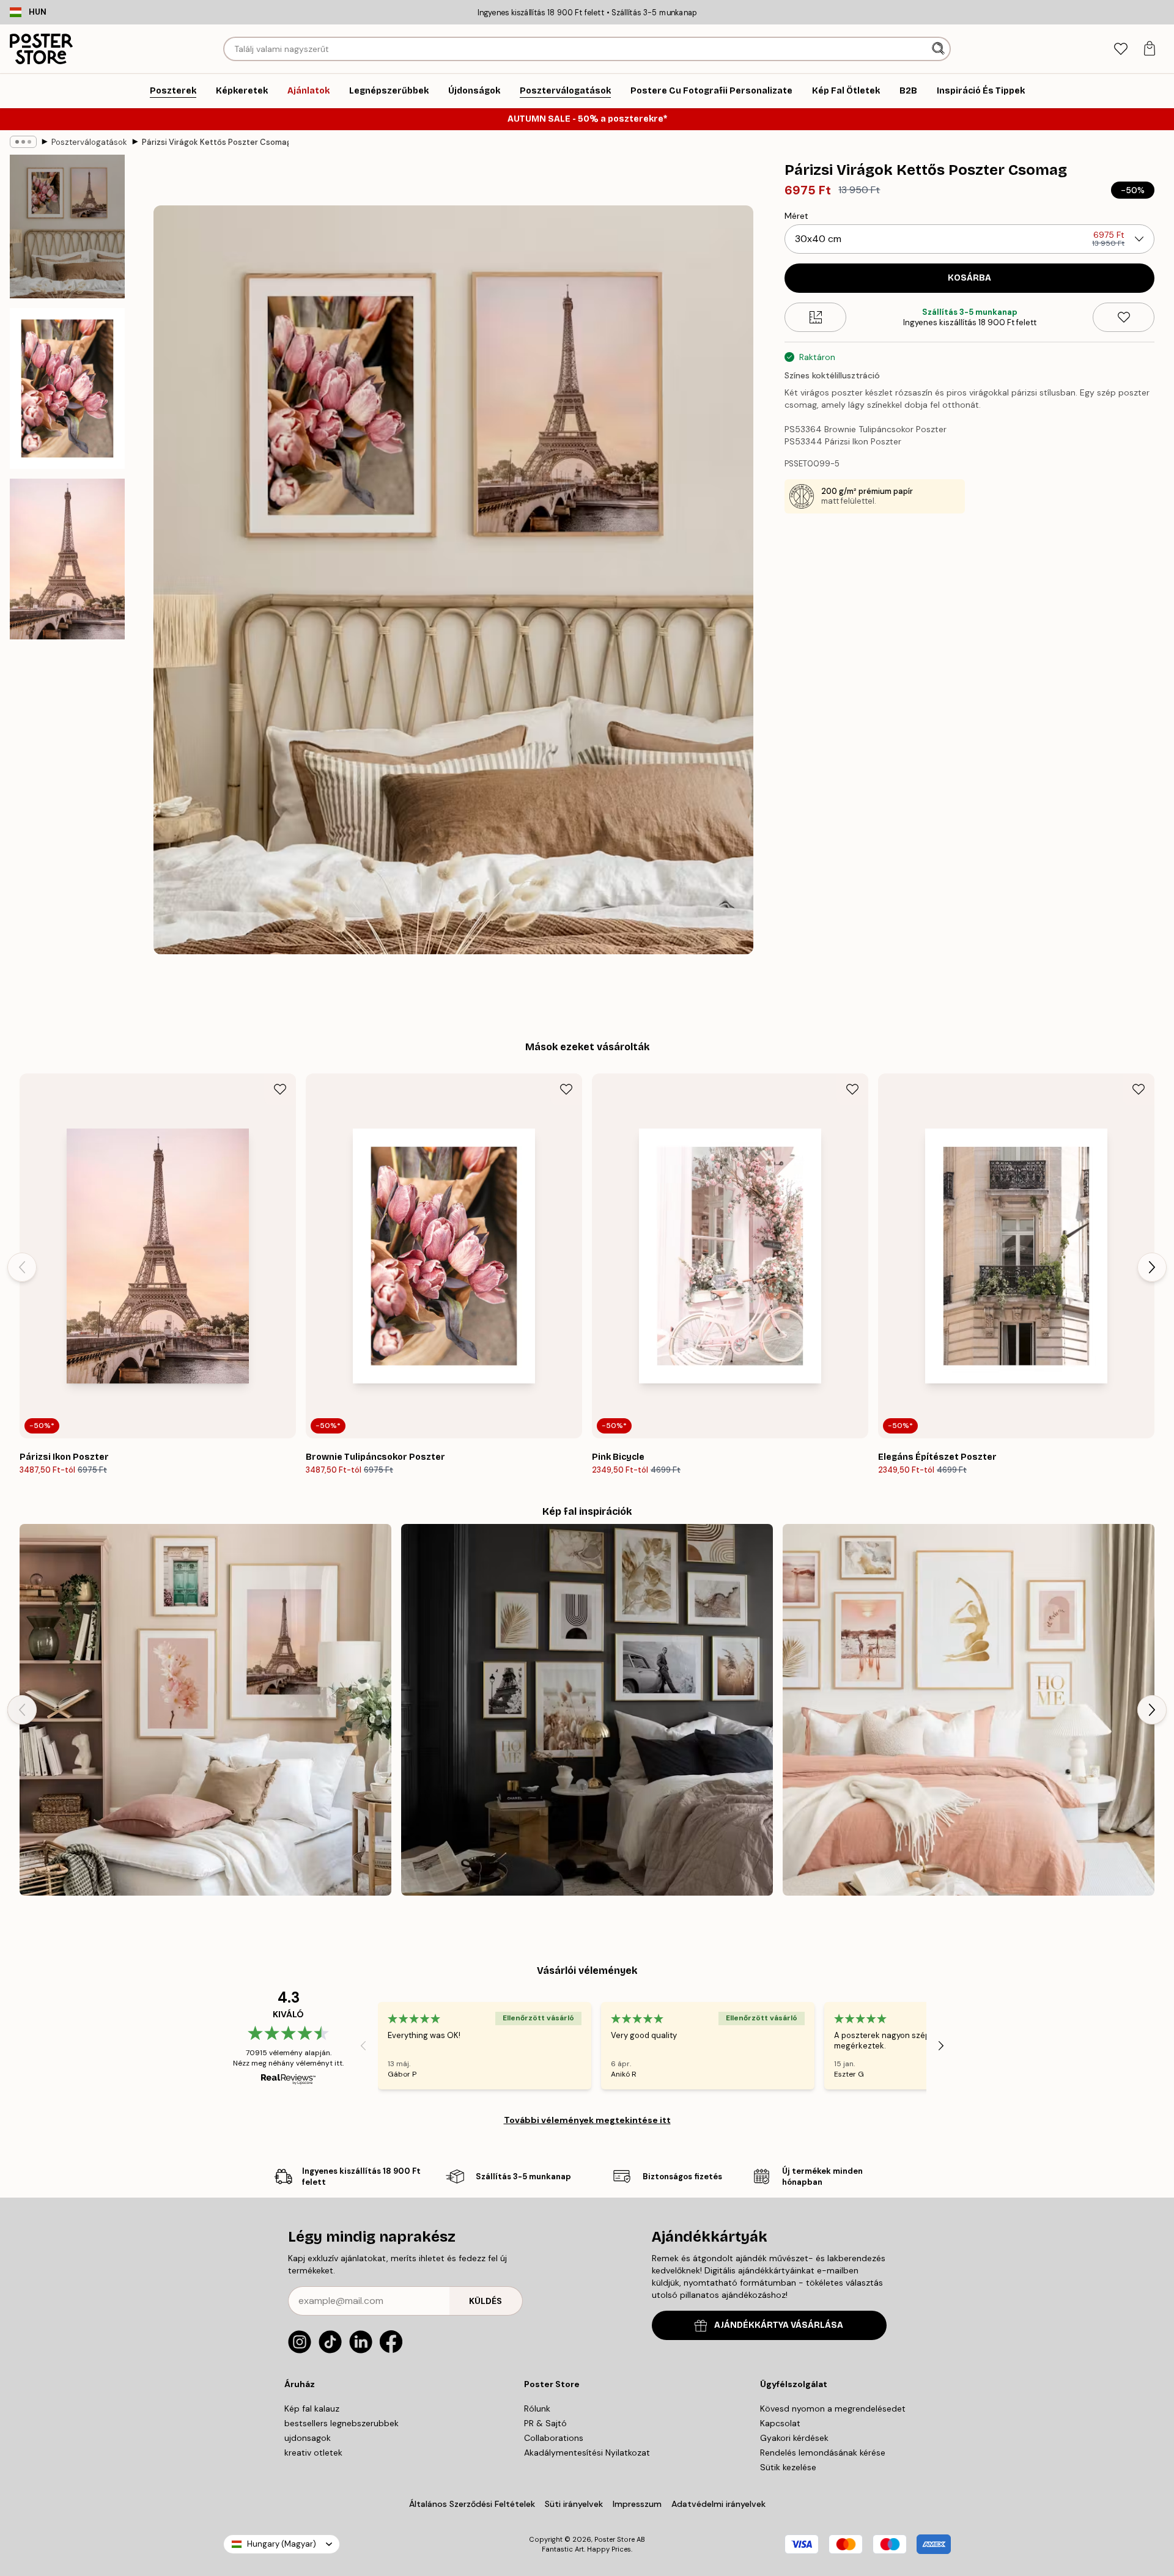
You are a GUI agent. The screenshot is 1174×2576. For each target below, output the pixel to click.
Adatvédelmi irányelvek (718, 2504)
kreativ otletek (313, 2453)
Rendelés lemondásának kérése (823, 2453)
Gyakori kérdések (794, 2438)
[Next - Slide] (1152, 1267)
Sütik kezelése (788, 2467)
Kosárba (969, 278)
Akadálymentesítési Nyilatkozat (587, 2453)
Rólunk (537, 2409)
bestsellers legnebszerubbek (341, 2423)
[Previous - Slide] (22, 1267)
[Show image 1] (67, 226)
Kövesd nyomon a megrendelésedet (833, 2409)
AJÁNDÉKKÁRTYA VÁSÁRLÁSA (779, 2325)
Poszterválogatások (89, 142)
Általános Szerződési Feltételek (472, 2504)
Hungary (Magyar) (282, 2544)
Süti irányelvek (574, 2504)
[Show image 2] (67, 388)
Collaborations (554, 2438)
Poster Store (615, 2539)
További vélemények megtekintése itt (587, 2120)
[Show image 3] (67, 559)
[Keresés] (940, 49)
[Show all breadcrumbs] (23, 142)
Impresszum (637, 2504)
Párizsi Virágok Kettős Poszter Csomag (215, 142)
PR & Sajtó (545, 2423)
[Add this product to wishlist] (1124, 317)
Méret (796, 216)
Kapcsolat (780, 2423)
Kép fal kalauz (312, 2409)
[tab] (1120, 49)
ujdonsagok (308, 2438)
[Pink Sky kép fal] (205, 1710)
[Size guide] (815, 317)
